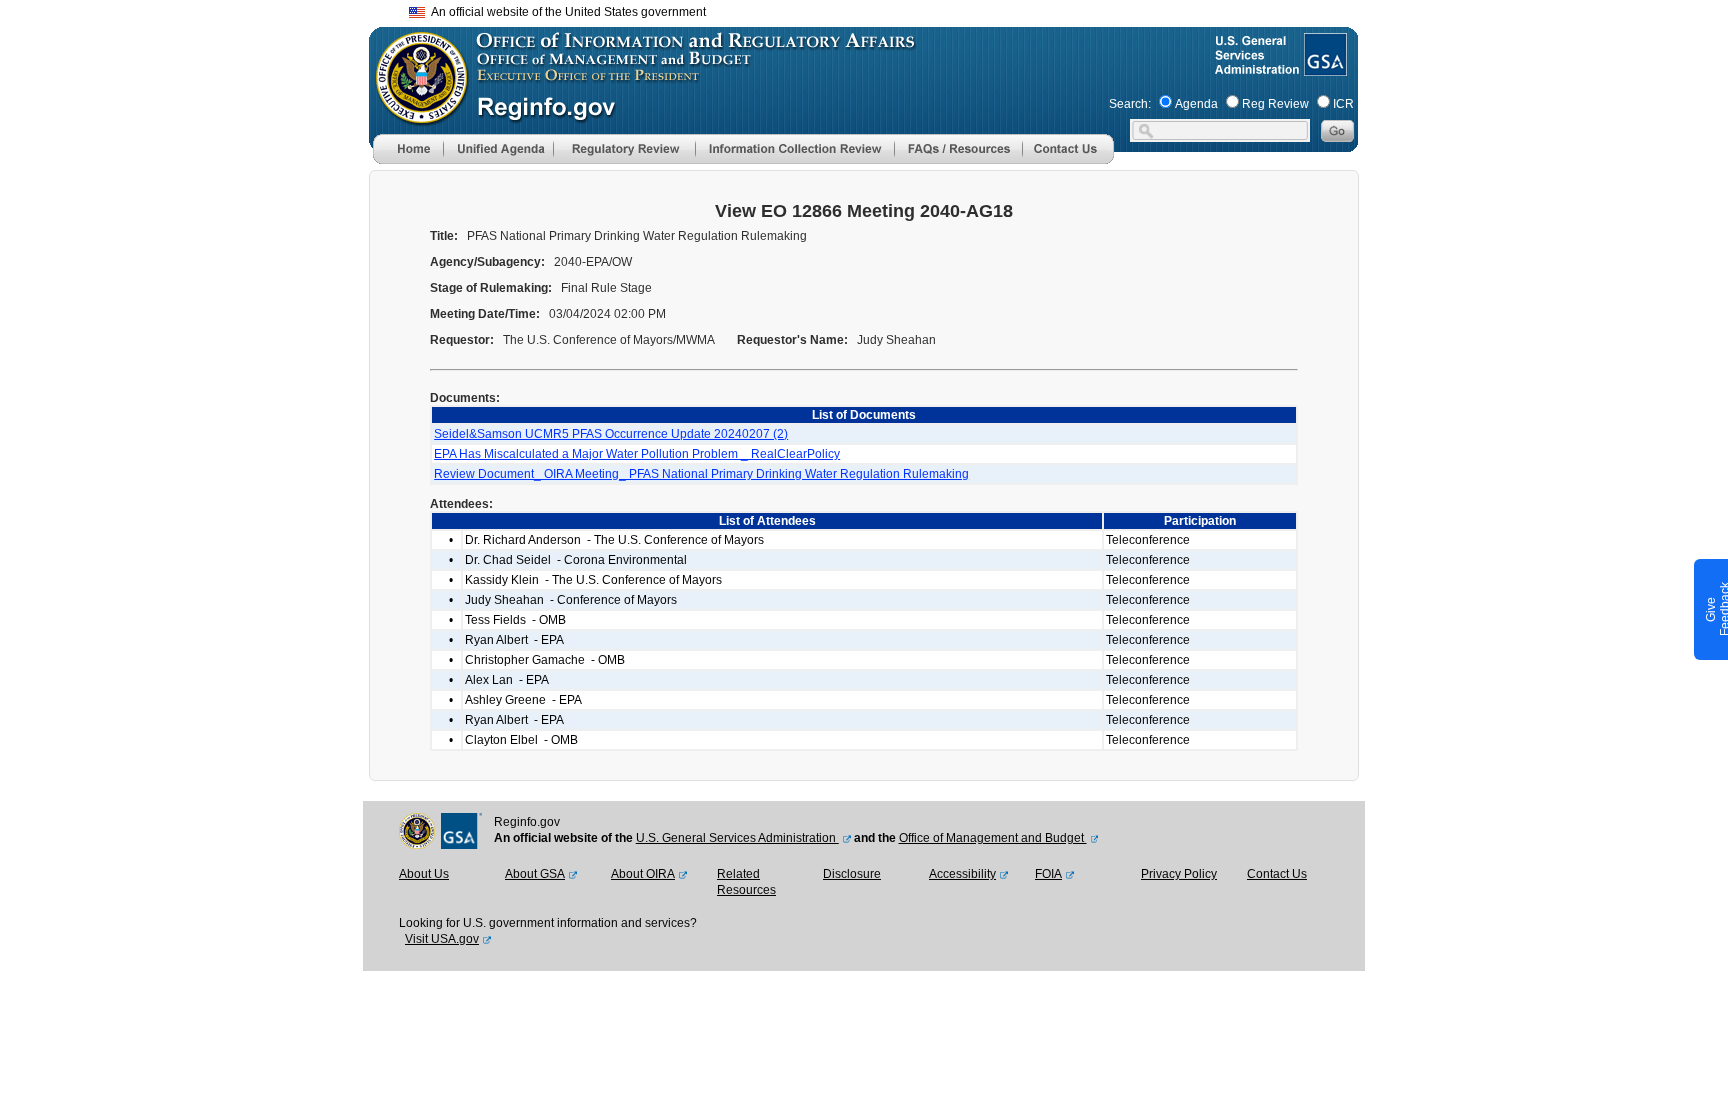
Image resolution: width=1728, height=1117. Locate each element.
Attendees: (463, 504)
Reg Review (1275, 104)
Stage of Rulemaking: (492, 288)
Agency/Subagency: (489, 262)
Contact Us (1277, 874)
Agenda (1196, 104)
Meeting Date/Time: (486, 314)
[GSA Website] (1323, 68)
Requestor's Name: (794, 340)
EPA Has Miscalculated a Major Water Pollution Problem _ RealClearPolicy (637, 454)
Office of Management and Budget (993, 838)
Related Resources (746, 882)
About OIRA (643, 874)
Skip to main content (876, 9)
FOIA (1048, 874)
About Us (424, 874)
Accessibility (962, 874)
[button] (498, 149)
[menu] (498, 149)
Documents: (466, 398)
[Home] (408, 160)
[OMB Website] (415, 115)
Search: (1130, 104)
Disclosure (852, 874)
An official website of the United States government (565, 12)
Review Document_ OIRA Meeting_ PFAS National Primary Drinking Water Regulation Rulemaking (701, 474)
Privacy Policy (1179, 874)
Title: (445, 236)
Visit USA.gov (442, 939)
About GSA (535, 874)
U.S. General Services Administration (737, 838)
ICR (1343, 104)
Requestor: (463, 340)
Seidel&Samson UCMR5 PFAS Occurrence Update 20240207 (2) (611, 434)
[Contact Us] (1068, 160)
